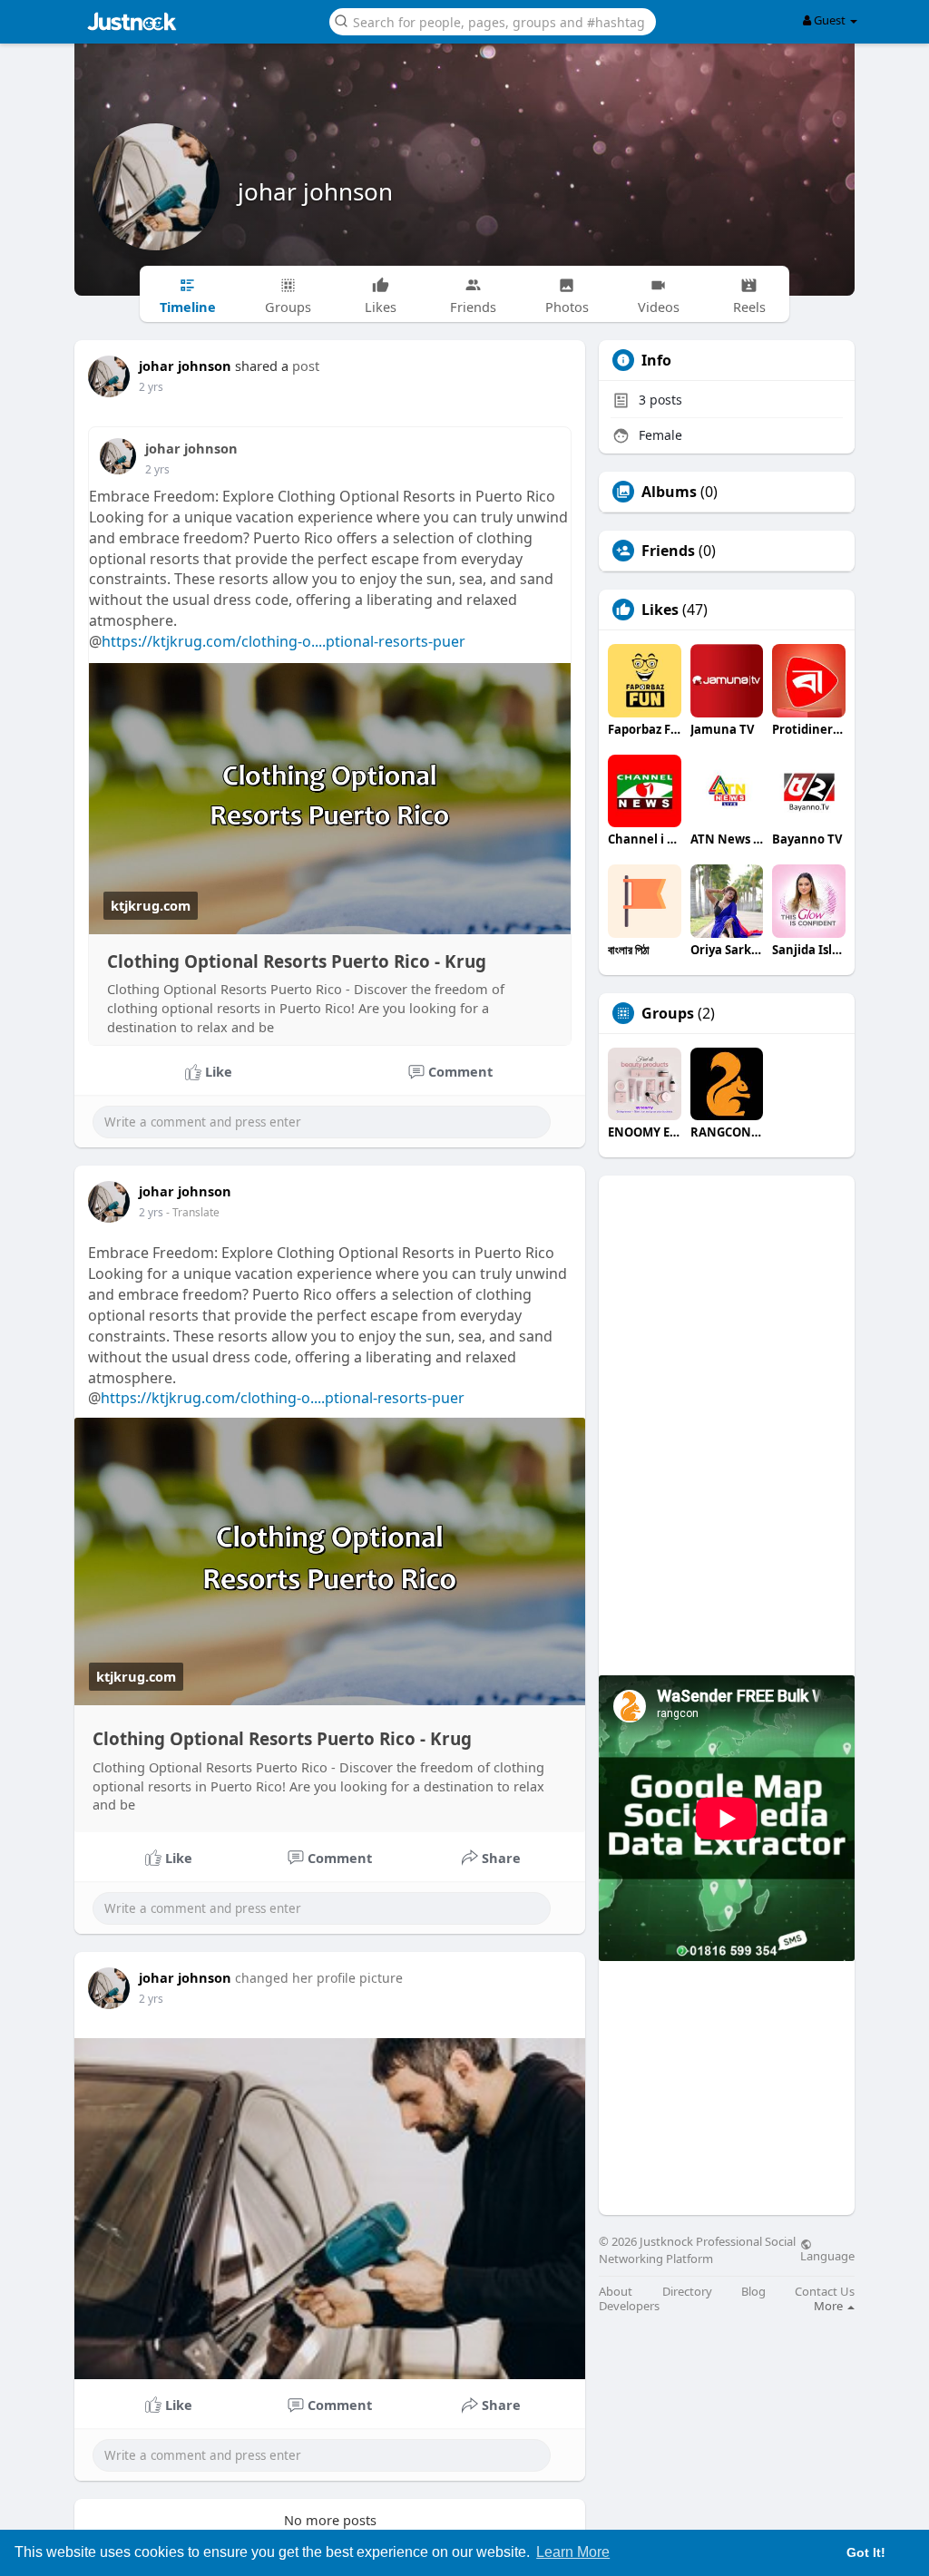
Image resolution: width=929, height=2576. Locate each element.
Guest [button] (830, 20)
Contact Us (825, 2292)
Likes (660, 610)
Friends (668, 551)
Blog (753, 2292)
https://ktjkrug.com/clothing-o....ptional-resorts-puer (284, 641)
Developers (629, 2306)
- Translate (193, 1212)
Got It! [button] (866, 2552)
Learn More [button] (573, 2552)
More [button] (830, 2306)
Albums (669, 492)
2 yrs (151, 387)
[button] (493, 20)
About (616, 2292)
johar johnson (315, 191)
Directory (687, 2292)
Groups (668, 1013)
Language (827, 2255)
